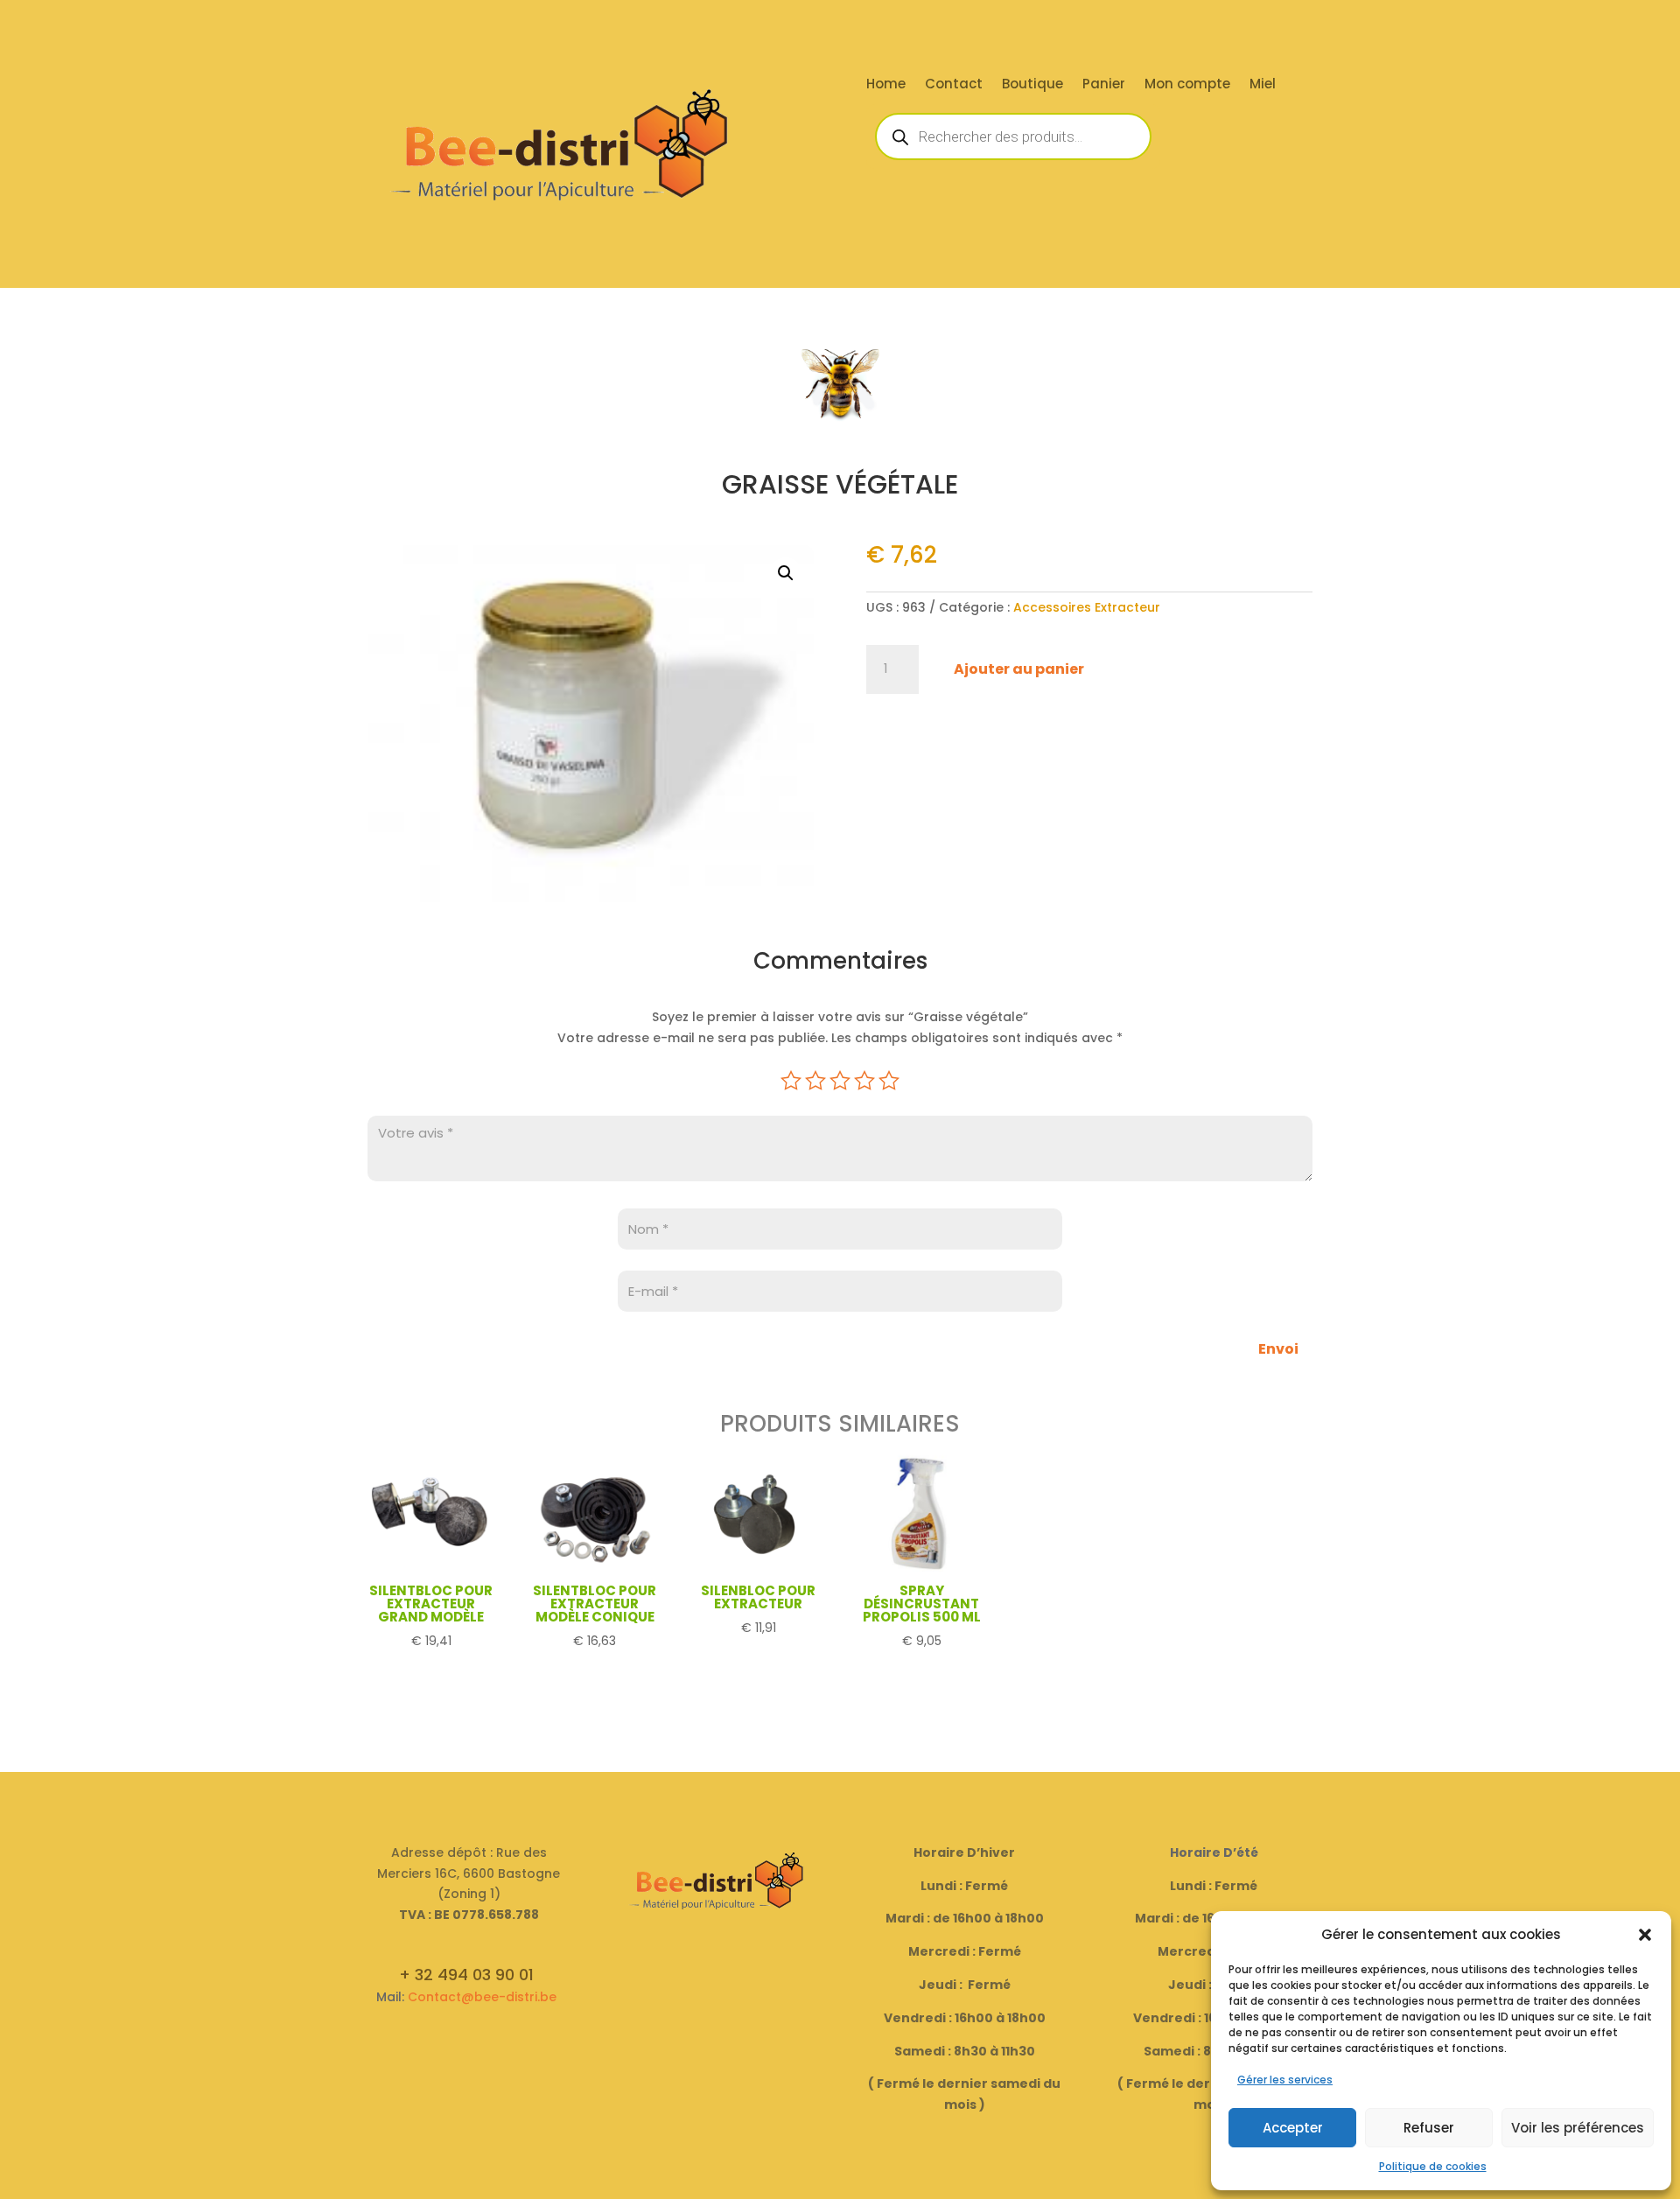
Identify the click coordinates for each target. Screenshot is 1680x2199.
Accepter (1293, 2128)
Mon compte (1187, 85)
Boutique (1032, 85)
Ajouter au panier (1019, 669)
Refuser (1429, 2128)
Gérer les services (1285, 2080)
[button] (1645, 1935)
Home (886, 85)
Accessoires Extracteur (1087, 607)
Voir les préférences (1578, 2128)
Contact (954, 85)
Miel (1263, 85)
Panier (1104, 85)
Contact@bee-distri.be (482, 1997)
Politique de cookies (1433, 2166)
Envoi (1278, 1349)
